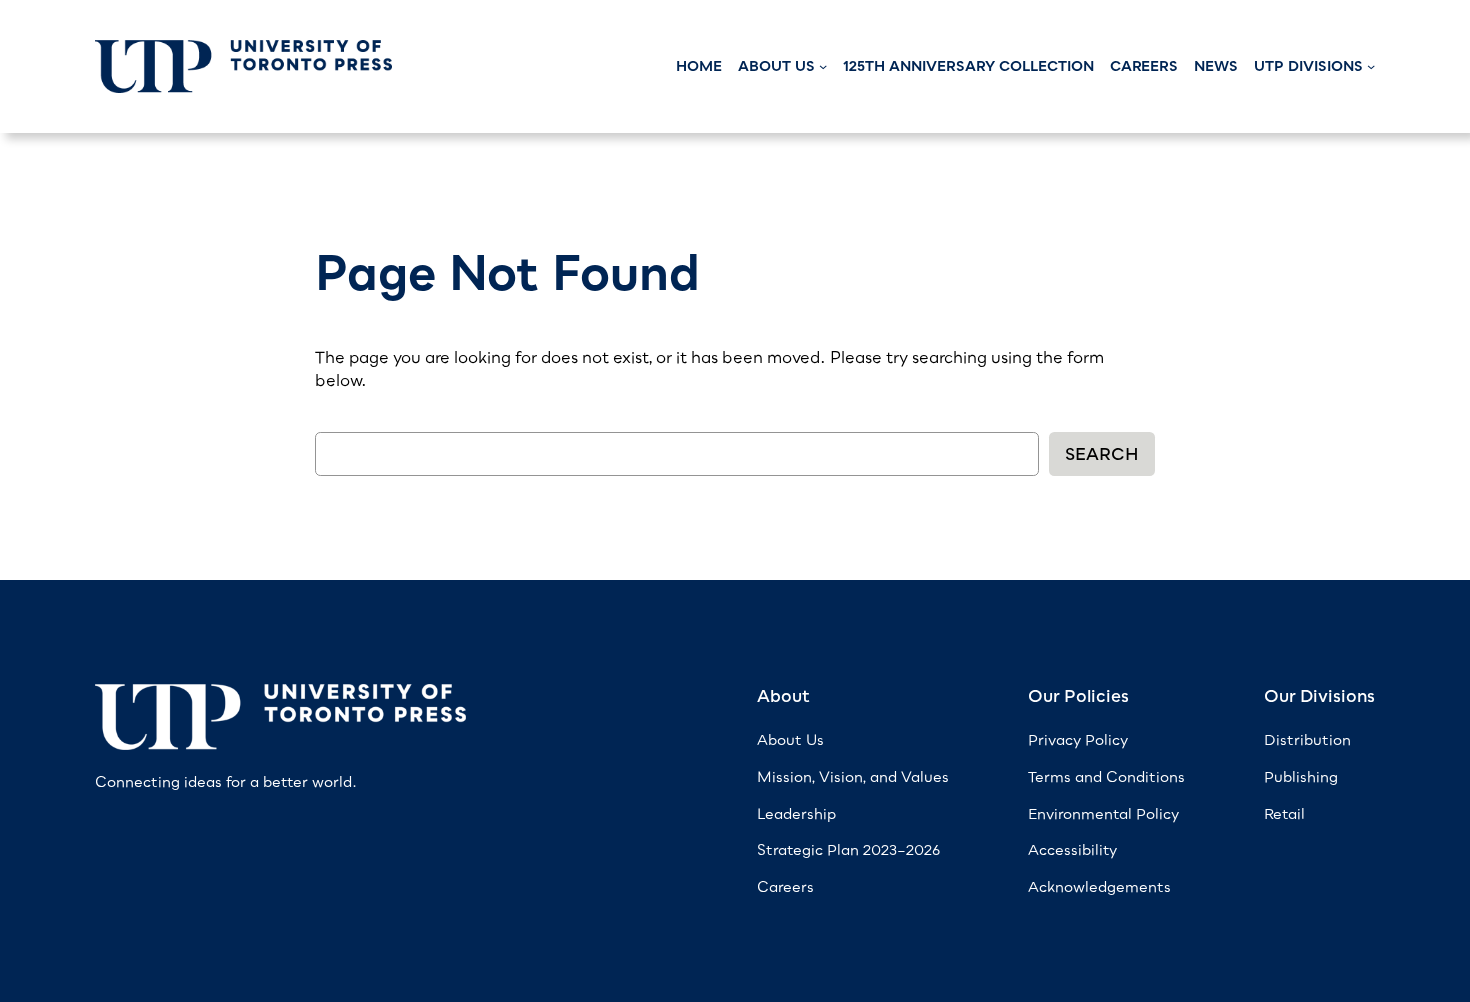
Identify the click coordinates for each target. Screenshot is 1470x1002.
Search (1102, 454)
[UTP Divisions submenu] (1371, 66)
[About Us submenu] (823, 66)
